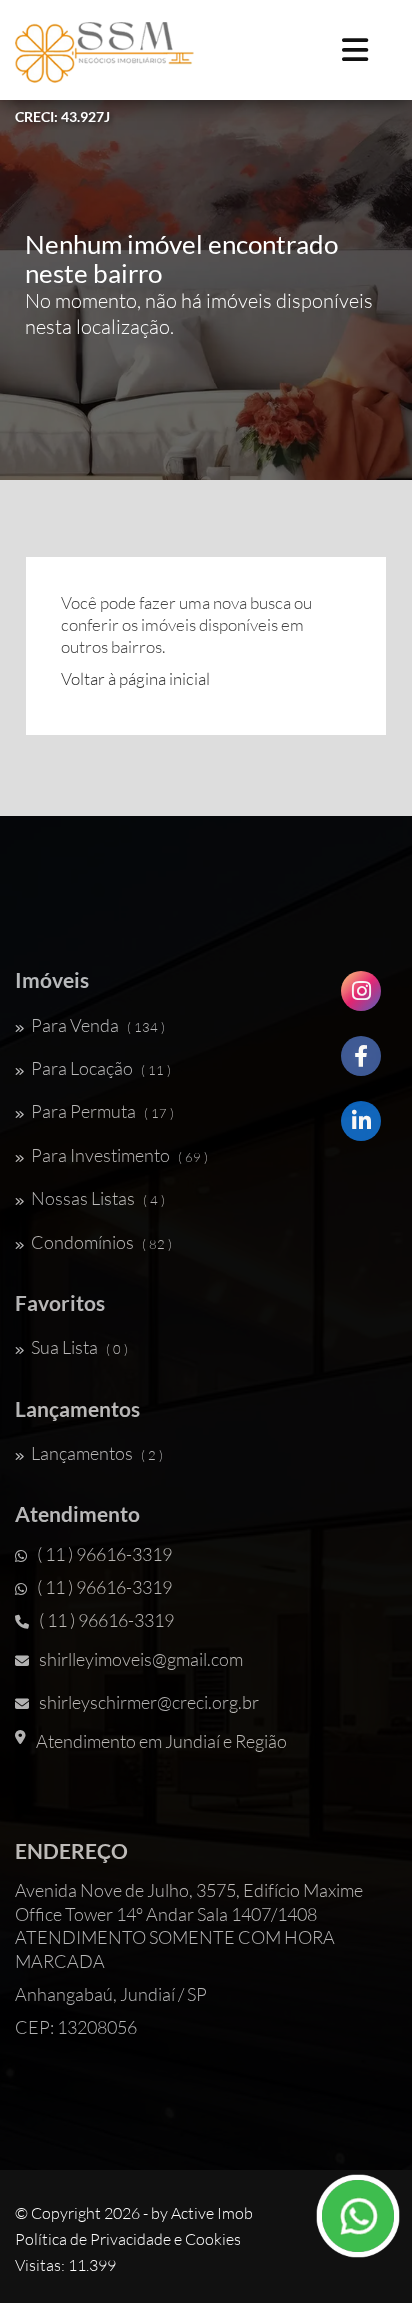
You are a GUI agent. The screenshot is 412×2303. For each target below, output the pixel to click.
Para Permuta (102, 1111)
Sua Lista (79, 1347)
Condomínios (101, 1242)
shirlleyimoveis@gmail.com (141, 1659)
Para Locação (101, 1068)
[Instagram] (361, 998)
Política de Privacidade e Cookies (128, 2239)
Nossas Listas (98, 1198)
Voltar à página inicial (135, 678)
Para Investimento (119, 1155)
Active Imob (212, 2213)
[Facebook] (361, 1063)
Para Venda (98, 1025)
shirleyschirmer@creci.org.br (149, 1702)
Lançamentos (97, 1453)
